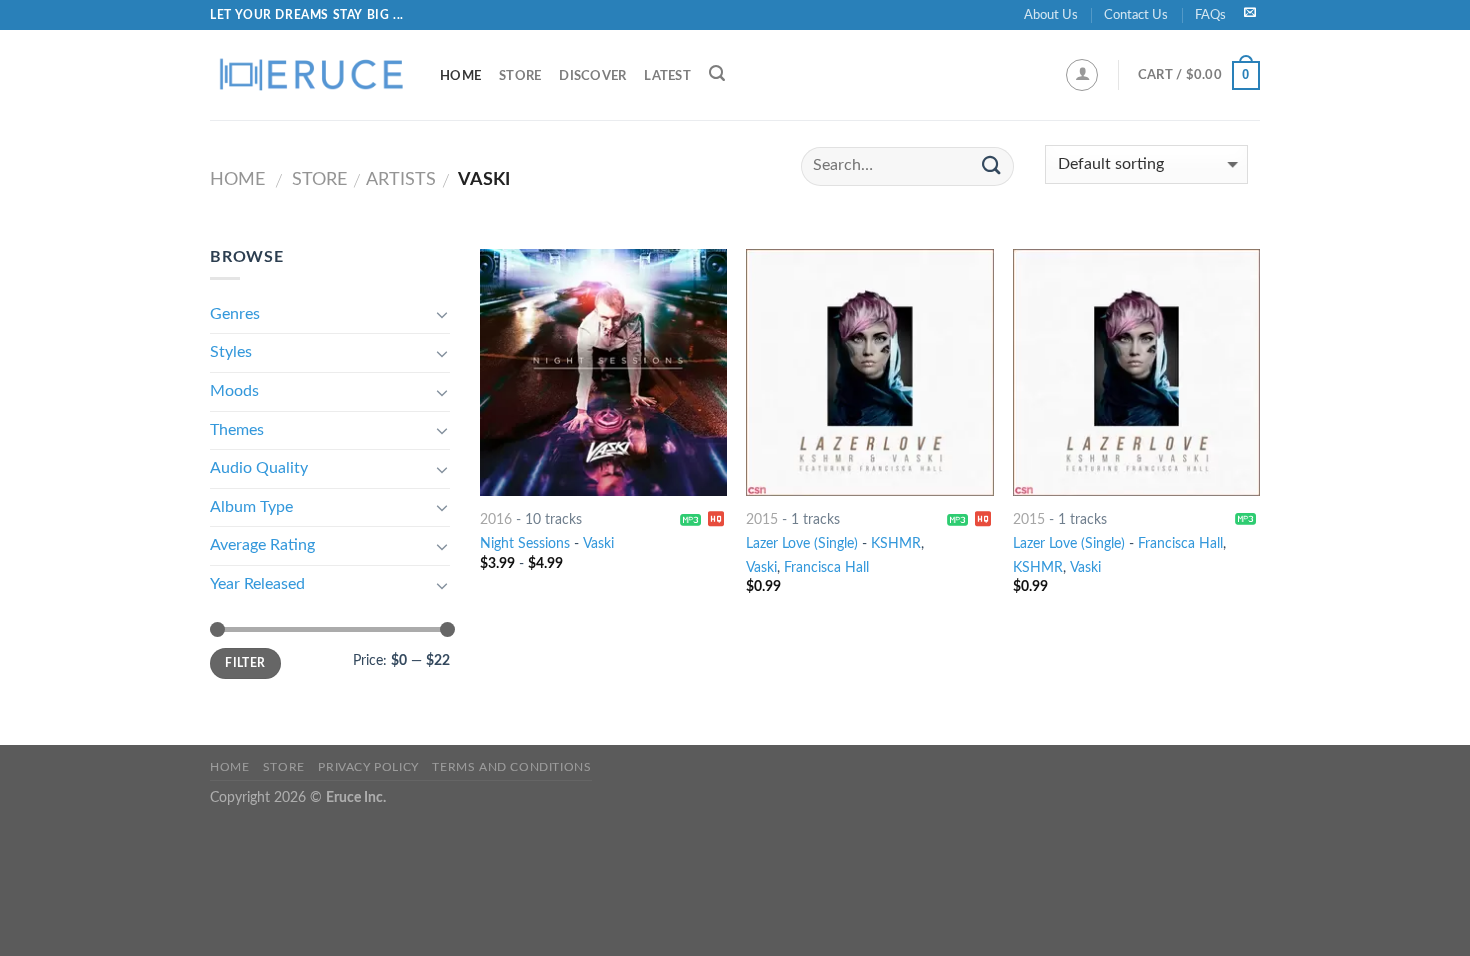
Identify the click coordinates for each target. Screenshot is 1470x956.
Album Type (251, 507)
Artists (401, 179)
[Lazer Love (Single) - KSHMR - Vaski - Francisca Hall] (869, 372)
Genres (235, 314)
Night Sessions (525, 543)
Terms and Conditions (511, 767)
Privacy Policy (368, 767)
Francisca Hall (826, 567)
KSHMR (896, 543)
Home (460, 76)
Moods (234, 391)
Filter (245, 663)
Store (520, 76)
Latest (667, 76)
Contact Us (1136, 15)
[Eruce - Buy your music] (310, 75)
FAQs (1210, 15)
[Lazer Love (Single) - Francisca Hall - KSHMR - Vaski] (1136, 372)
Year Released (257, 584)
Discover (592, 76)
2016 (496, 519)
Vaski (598, 543)
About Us (1051, 15)
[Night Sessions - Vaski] (603, 372)
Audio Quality (259, 468)
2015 (762, 519)
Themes (237, 430)
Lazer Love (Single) (802, 543)
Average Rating (262, 545)
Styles (231, 352)
